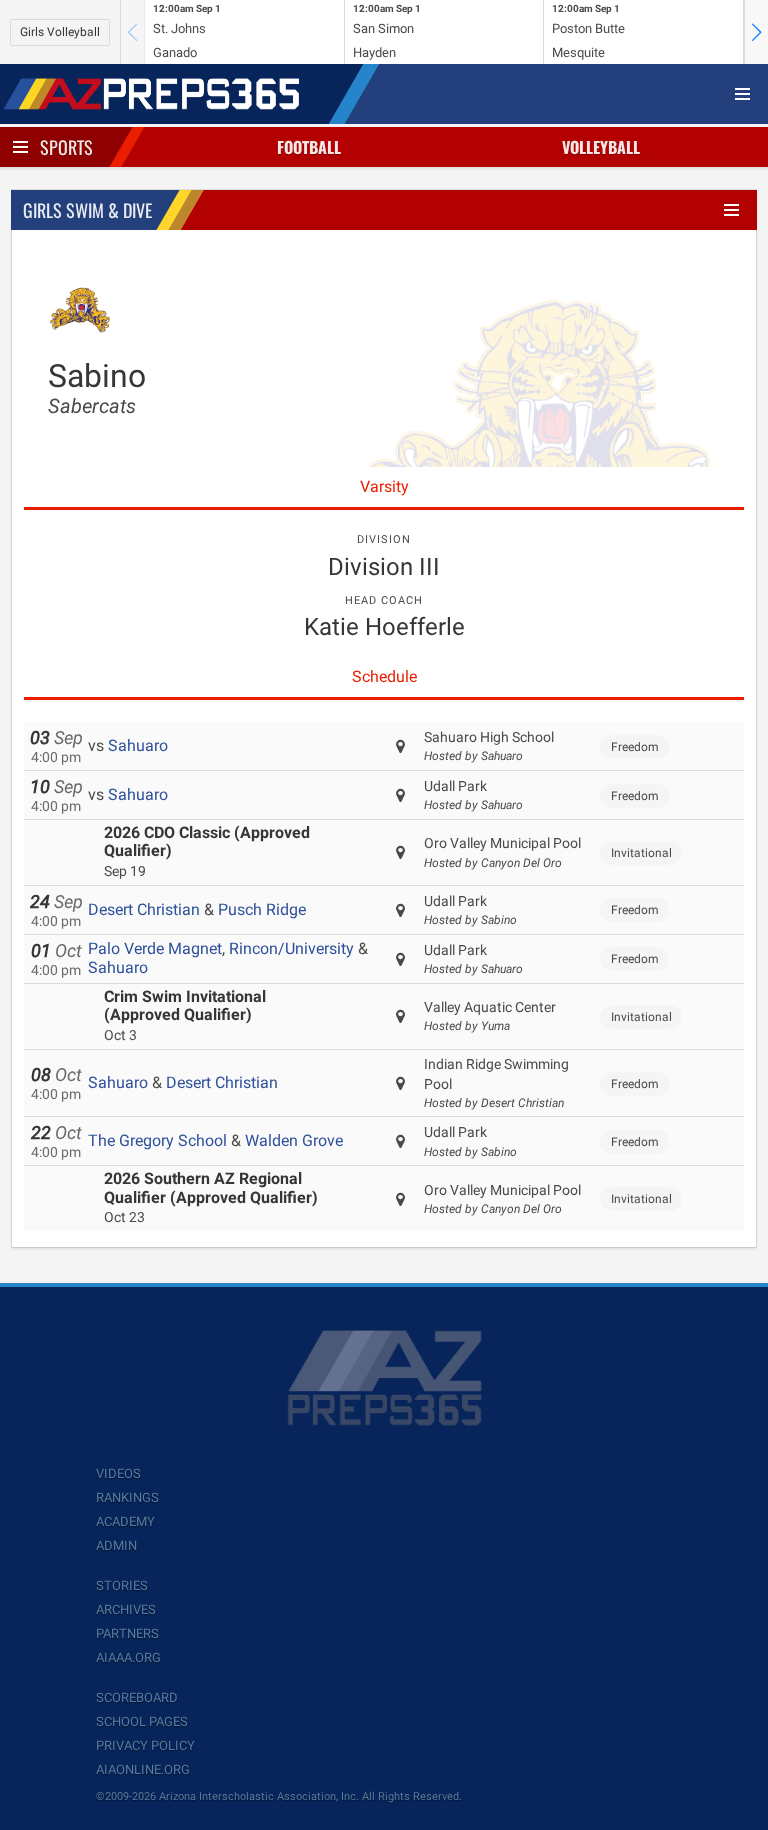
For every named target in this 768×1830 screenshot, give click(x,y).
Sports (66, 147)
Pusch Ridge (262, 909)
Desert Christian (144, 909)
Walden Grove (294, 1140)
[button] (756, 32)
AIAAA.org (128, 1657)
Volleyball (601, 147)
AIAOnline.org (143, 1769)
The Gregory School (157, 1140)
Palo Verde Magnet (155, 948)
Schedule (384, 676)
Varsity (384, 486)
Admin (116, 1545)
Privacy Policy (145, 1745)
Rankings (127, 1497)
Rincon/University (291, 948)
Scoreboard (137, 1697)
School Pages (142, 1721)
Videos (118, 1473)
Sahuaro (138, 745)
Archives (126, 1609)
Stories (122, 1585)
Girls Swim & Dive (87, 210)
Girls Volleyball (60, 32)
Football (309, 147)
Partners (127, 1633)
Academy (125, 1521)
